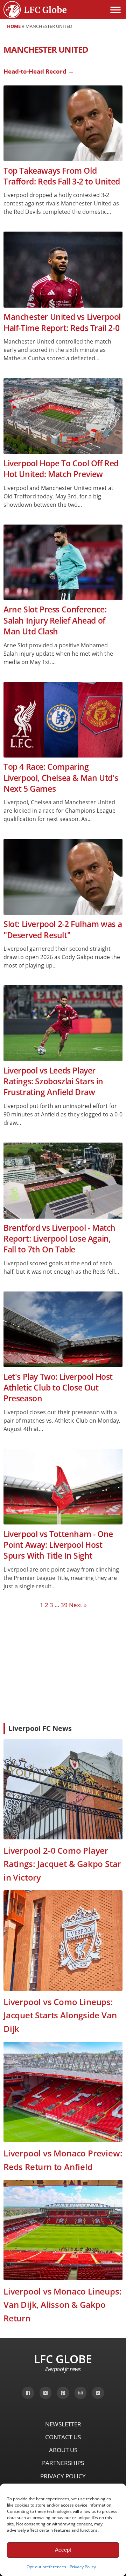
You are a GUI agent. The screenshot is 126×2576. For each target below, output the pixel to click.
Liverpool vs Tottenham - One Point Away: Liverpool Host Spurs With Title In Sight (58, 1545)
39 (64, 1605)
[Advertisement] (63, 1665)
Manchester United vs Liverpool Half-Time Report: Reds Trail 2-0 (62, 322)
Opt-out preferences (46, 2567)
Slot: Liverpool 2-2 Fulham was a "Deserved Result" (63, 929)
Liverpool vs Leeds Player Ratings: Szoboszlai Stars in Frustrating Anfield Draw (53, 1082)
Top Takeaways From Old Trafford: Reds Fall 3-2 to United (62, 176)
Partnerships (63, 2463)
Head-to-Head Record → (39, 71)
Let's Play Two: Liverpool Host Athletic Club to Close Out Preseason (58, 1388)
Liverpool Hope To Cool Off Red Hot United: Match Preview (61, 469)
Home (14, 26)
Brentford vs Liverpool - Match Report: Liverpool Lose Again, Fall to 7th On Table (59, 1239)
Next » (78, 1605)
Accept (63, 2550)
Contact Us (63, 2437)
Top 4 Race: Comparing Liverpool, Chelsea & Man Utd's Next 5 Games (61, 778)
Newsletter (63, 2424)
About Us (63, 2450)
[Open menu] (115, 10)
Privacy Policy (83, 2567)
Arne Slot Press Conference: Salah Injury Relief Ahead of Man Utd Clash (55, 620)
